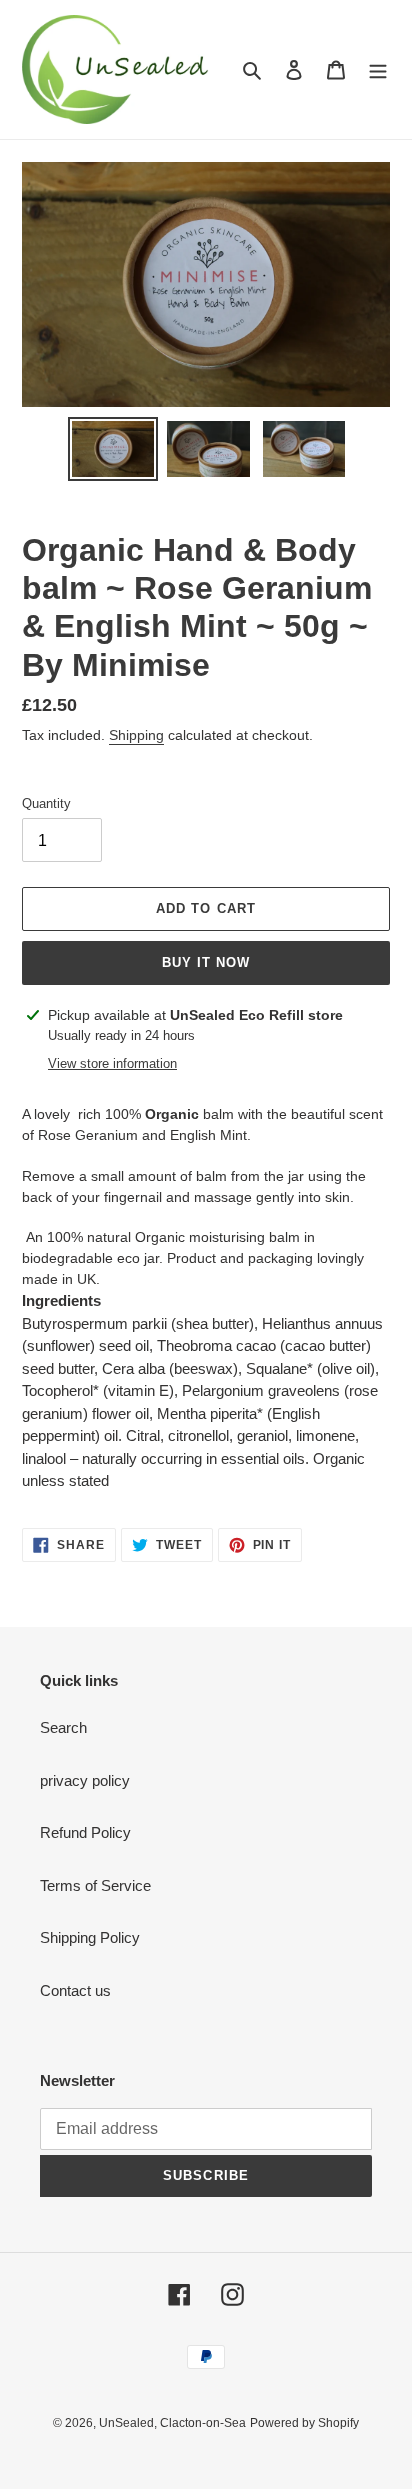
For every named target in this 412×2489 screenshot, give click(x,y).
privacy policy (85, 1780)
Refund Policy (85, 1832)
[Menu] (378, 69)
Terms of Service (95, 1885)
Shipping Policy (90, 1937)
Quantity (46, 803)
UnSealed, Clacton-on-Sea (172, 2423)
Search (63, 1727)
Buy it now (206, 962)
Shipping (136, 735)
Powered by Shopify (304, 2423)
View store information (112, 1063)
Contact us (75, 1990)
